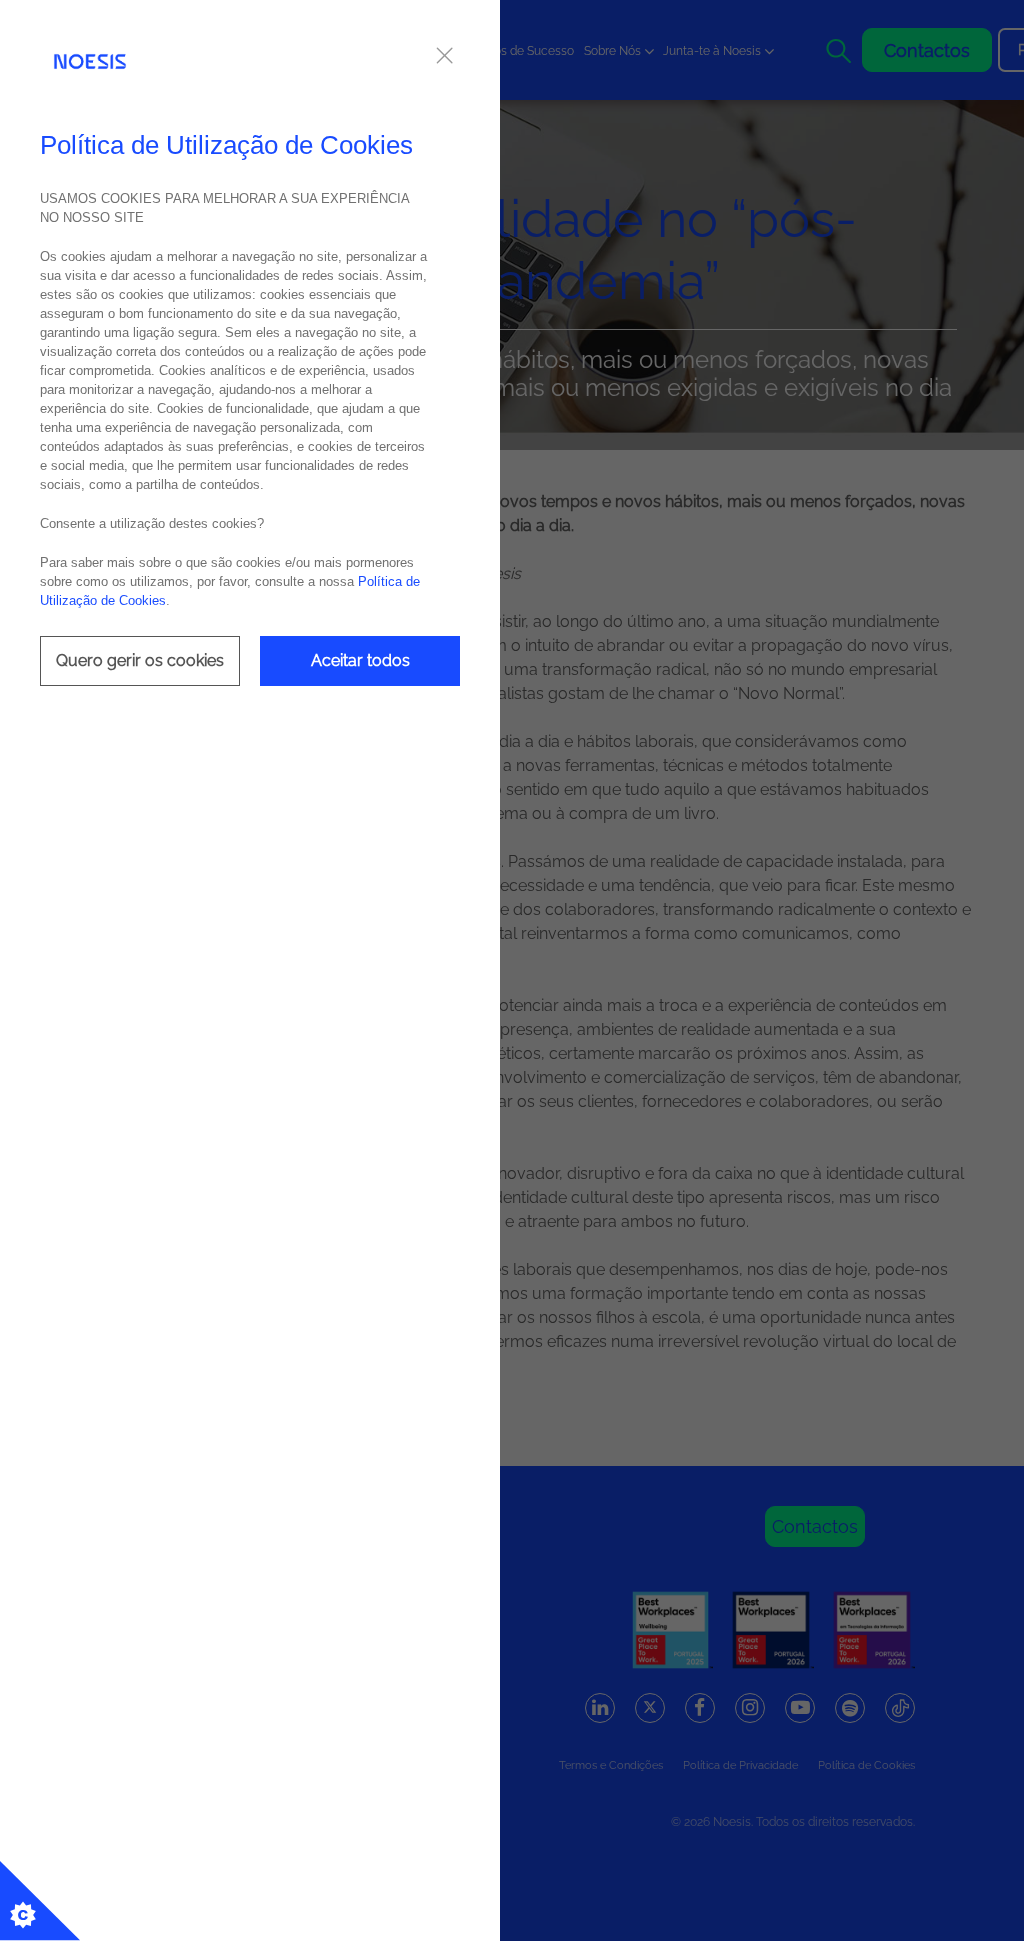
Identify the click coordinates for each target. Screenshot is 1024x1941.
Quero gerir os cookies (140, 660)
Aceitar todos (360, 660)
